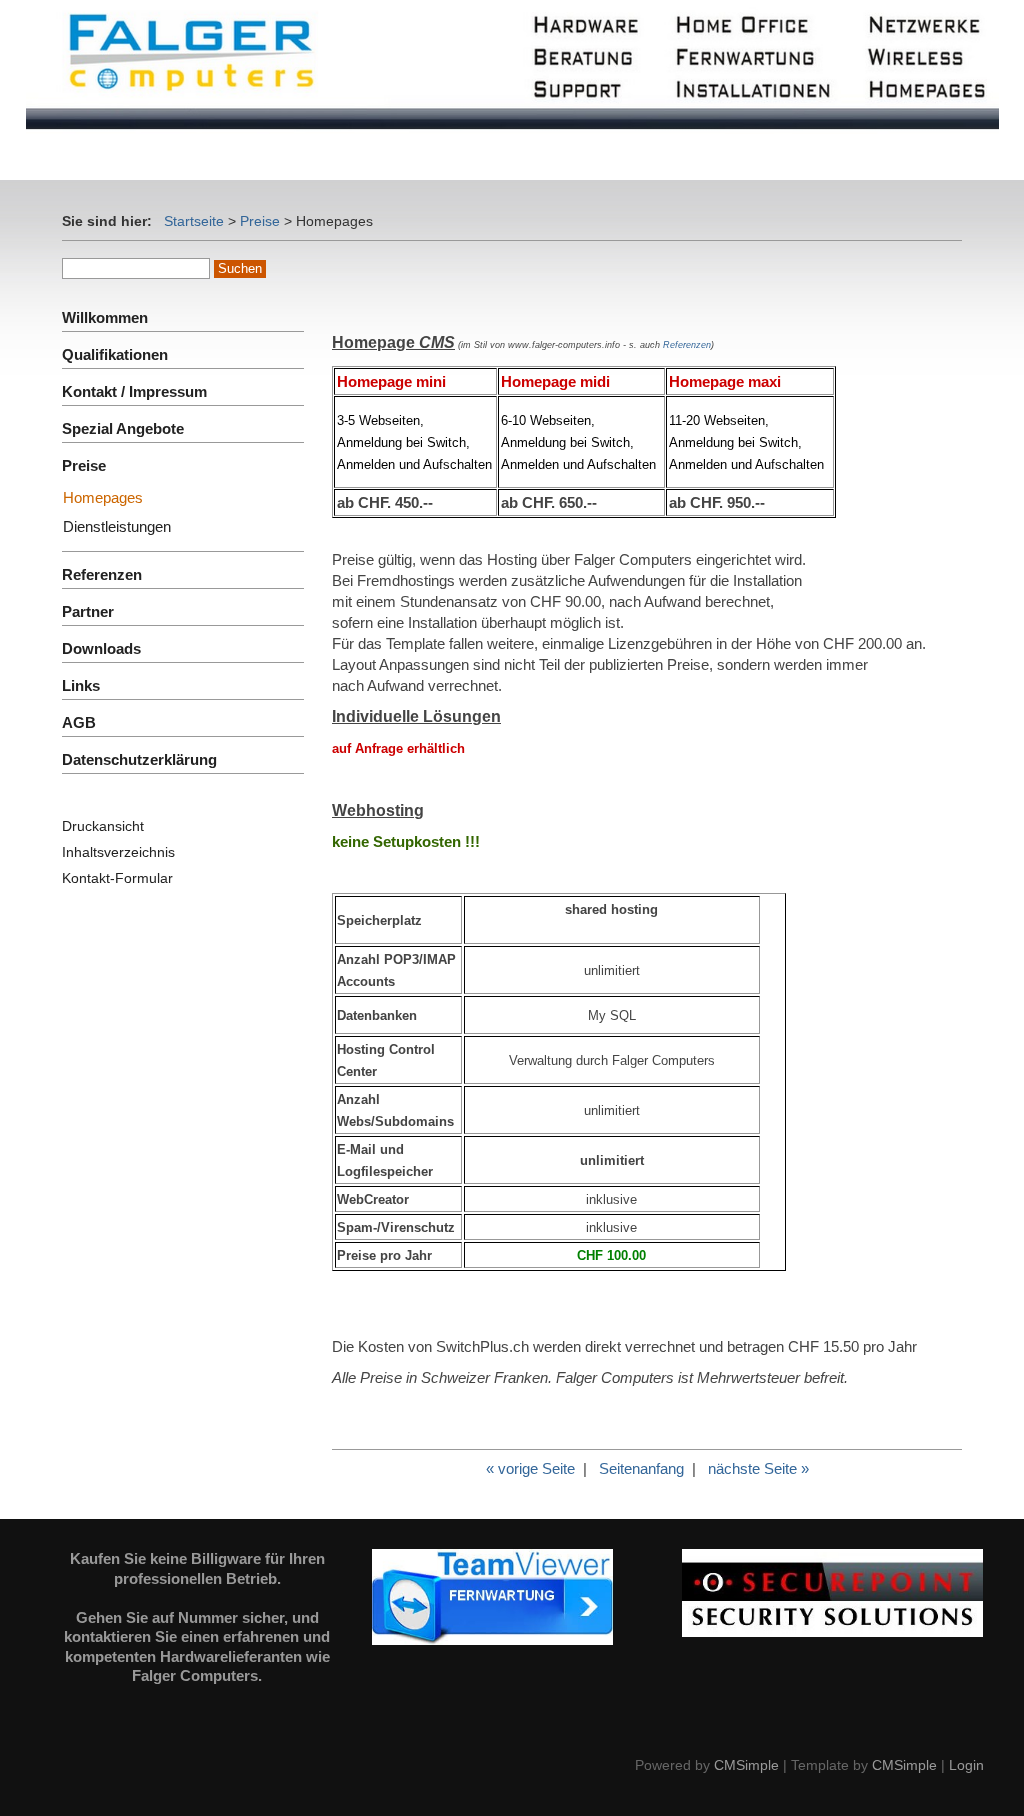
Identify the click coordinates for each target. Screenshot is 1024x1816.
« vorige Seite (530, 1468)
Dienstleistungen (117, 526)
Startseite (194, 221)
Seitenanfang (641, 1468)
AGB (79, 722)
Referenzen (687, 345)
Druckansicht (103, 826)
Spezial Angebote (123, 428)
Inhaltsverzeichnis (118, 852)
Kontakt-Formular (117, 878)
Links (81, 685)
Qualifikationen (115, 354)
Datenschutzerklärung (139, 759)
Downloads (101, 648)
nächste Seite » (758, 1468)
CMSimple (746, 1765)
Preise (260, 221)
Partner (88, 611)
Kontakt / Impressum (134, 391)
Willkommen (105, 317)
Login (966, 1765)
